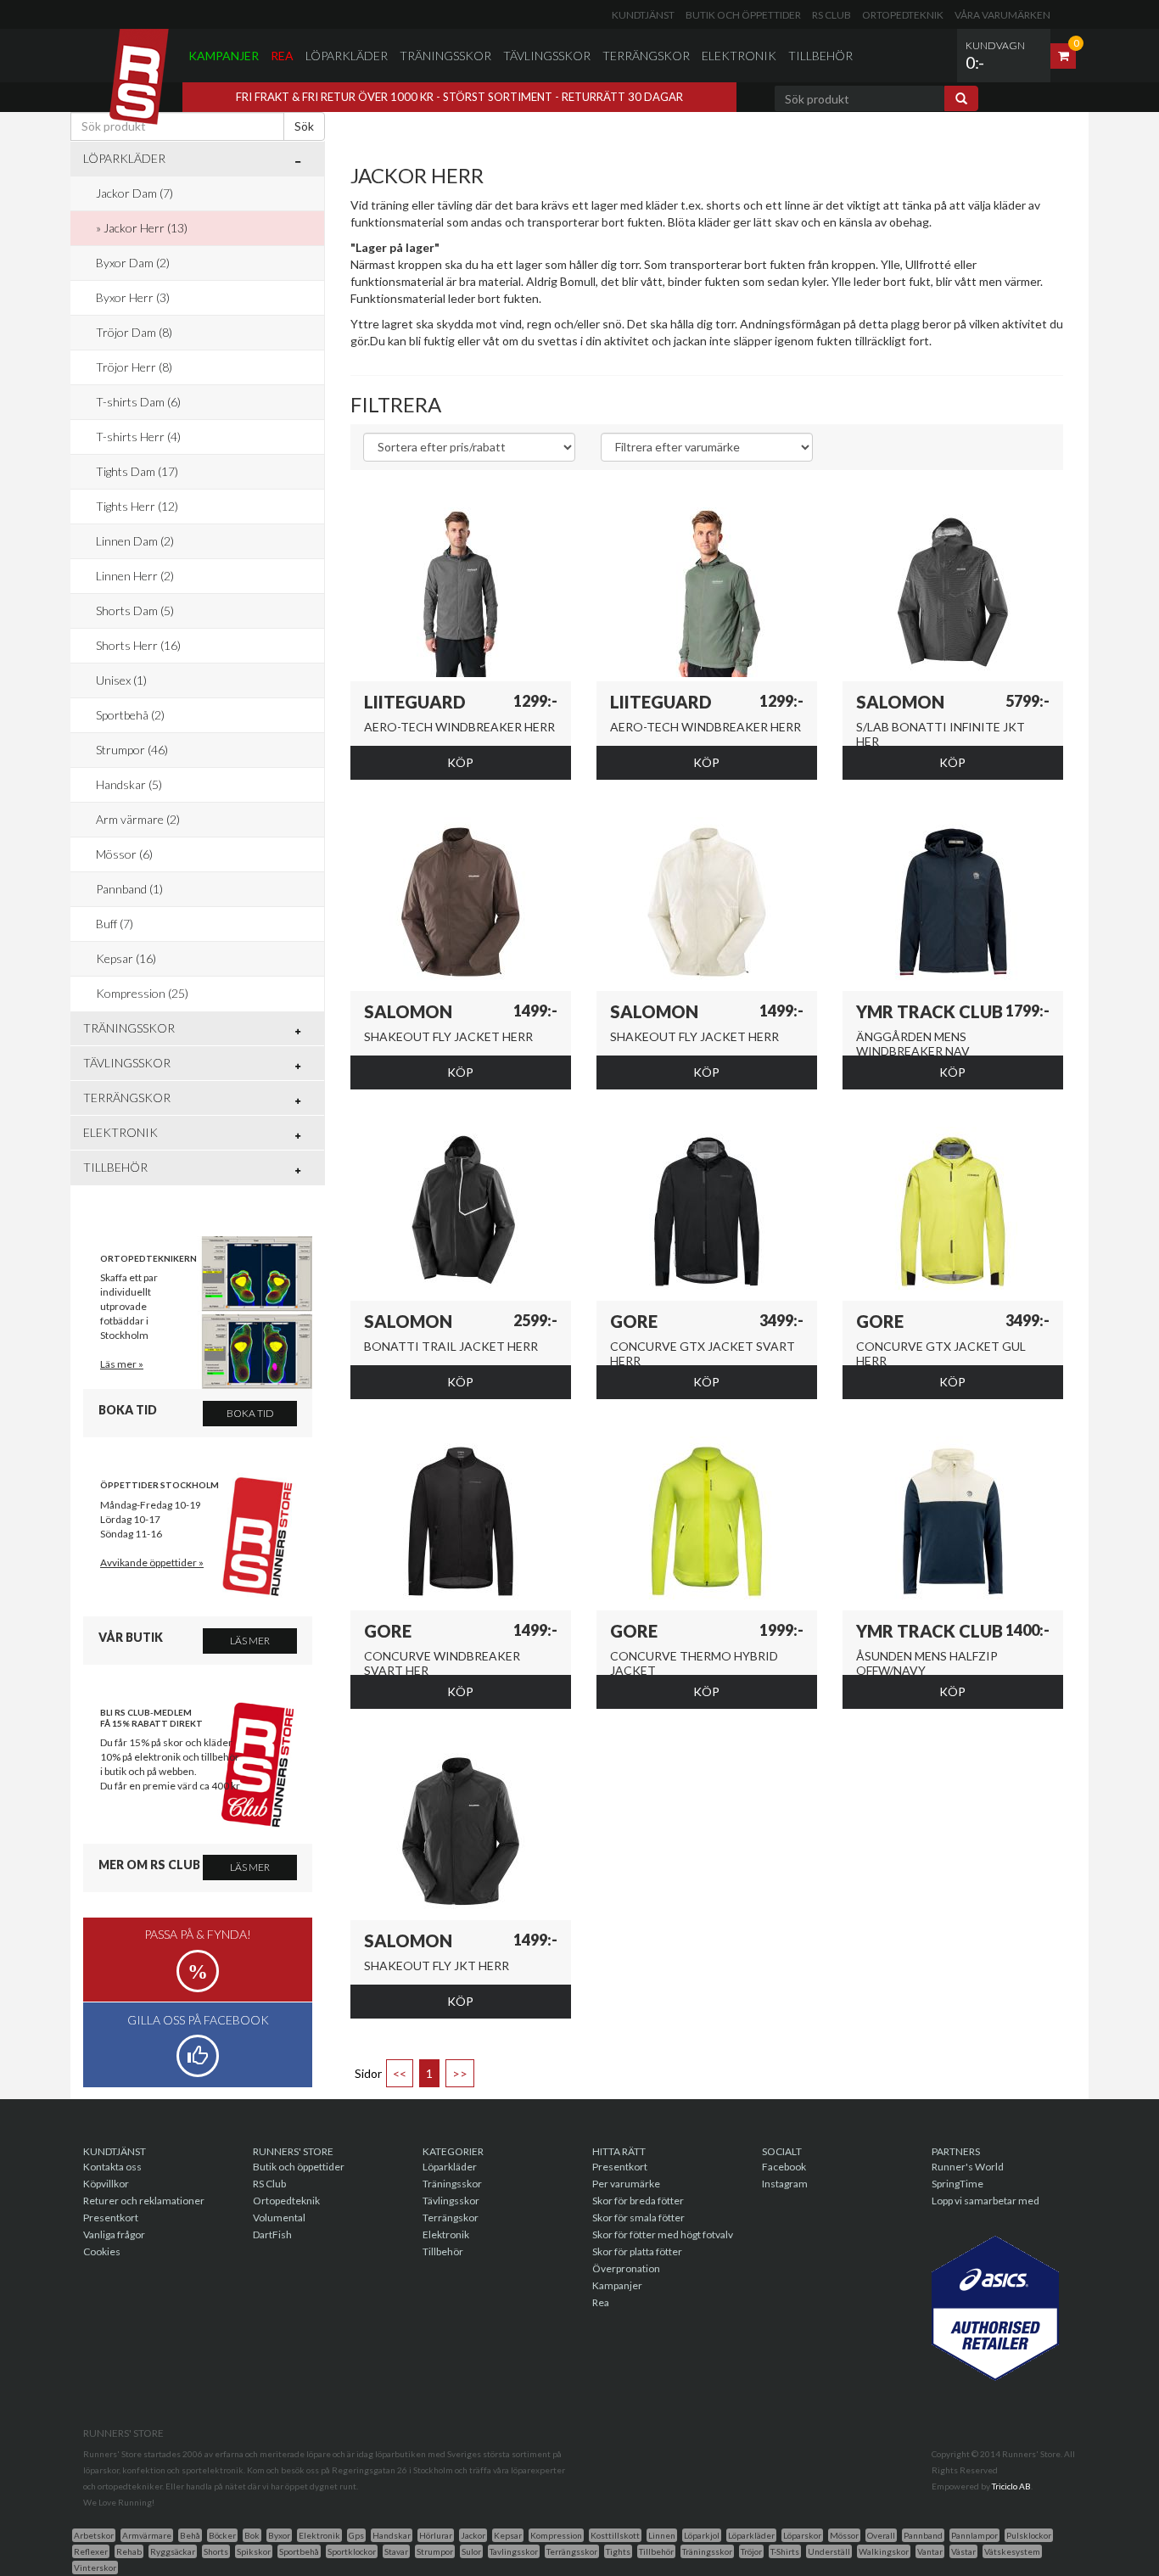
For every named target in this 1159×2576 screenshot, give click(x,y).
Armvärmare (147, 2535)
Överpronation (626, 2268)
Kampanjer (224, 56)
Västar (963, 2551)
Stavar (396, 2551)
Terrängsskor (572, 2551)
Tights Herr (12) (137, 506)
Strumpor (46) (132, 750)
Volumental (279, 2218)
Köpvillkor (106, 2184)
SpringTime (957, 2184)
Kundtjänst (643, 15)
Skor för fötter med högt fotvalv (663, 2234)
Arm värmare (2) (138, 819)
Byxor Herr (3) (133, 297)
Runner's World (968, 2167)
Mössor (844, 2535)
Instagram (785, 2184)
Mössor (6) (124, 854)
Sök (304, 126)
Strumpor (435, 2551)
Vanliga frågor (114, 2234)
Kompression (556, 2535)
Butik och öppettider (743, 15)
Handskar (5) (129, 784)
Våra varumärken (1002, 15)
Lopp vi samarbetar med (985, 2201)
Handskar (392, 2535)
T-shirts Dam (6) (138, 402)
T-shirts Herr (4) (138, 437)
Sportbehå (299, 2551)
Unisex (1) (121, 680)
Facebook (784, 2167)
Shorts (216, 2551)
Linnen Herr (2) (135, 576)
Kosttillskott (615, 2535)
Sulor (471, 2551)
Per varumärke (626, 2184)
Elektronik (739, 56)
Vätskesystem (1012, 2551)
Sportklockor (352, 2551)
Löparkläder (347, 56)
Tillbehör (820, 56)
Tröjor (751, 2551)
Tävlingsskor (547, 56)
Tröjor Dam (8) (134, 332)
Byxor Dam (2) (133, 263)
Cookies (102, 2251)
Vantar (930, 2551)
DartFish (272, 2234)
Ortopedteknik (903, 15)
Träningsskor (445, 56)
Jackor (473, 2535)
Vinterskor (95, 2568)
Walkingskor (884, 2551)
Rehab (129, 2551)
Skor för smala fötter (638, 2218)
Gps (356, 2535)
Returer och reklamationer (144, 2201)
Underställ (829, 2551)
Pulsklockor (1029, 2535)
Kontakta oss (112, 2167)
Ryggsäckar (173, 2551)
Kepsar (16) (126, 958)
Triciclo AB (1011, 2486)
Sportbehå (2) (130, 715)
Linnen (662, 2535)
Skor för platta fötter (637, 2251)
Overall (881, 2535)
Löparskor (802, 2535)
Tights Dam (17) (137, 471)
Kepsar (508, 2535)
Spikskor (254, 2551)
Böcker (222, 2535)
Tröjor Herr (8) (134, 367)
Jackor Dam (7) (134, 193)
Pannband (923, 2535)
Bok (252, 2535)
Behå (190, 2535)
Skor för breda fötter (638, 2201)
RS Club (831, 15)
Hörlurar (436, 2535)
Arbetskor (94, 2535)
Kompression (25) (142, 993)
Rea (282, 56)
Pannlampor (974, 2535)
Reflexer (91, 2551)
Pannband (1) (129, 889)
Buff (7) (115, 924)
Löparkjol (702, 2535)
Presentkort (111, 2218)
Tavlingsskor (514, 2551)
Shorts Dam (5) (135, 610)
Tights (618, 2551)
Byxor (279, 2535)
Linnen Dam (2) (135, 541)
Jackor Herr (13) (146, 228)
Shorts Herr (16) (138, 645)
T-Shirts (785, 2551)
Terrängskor (646, 56)
